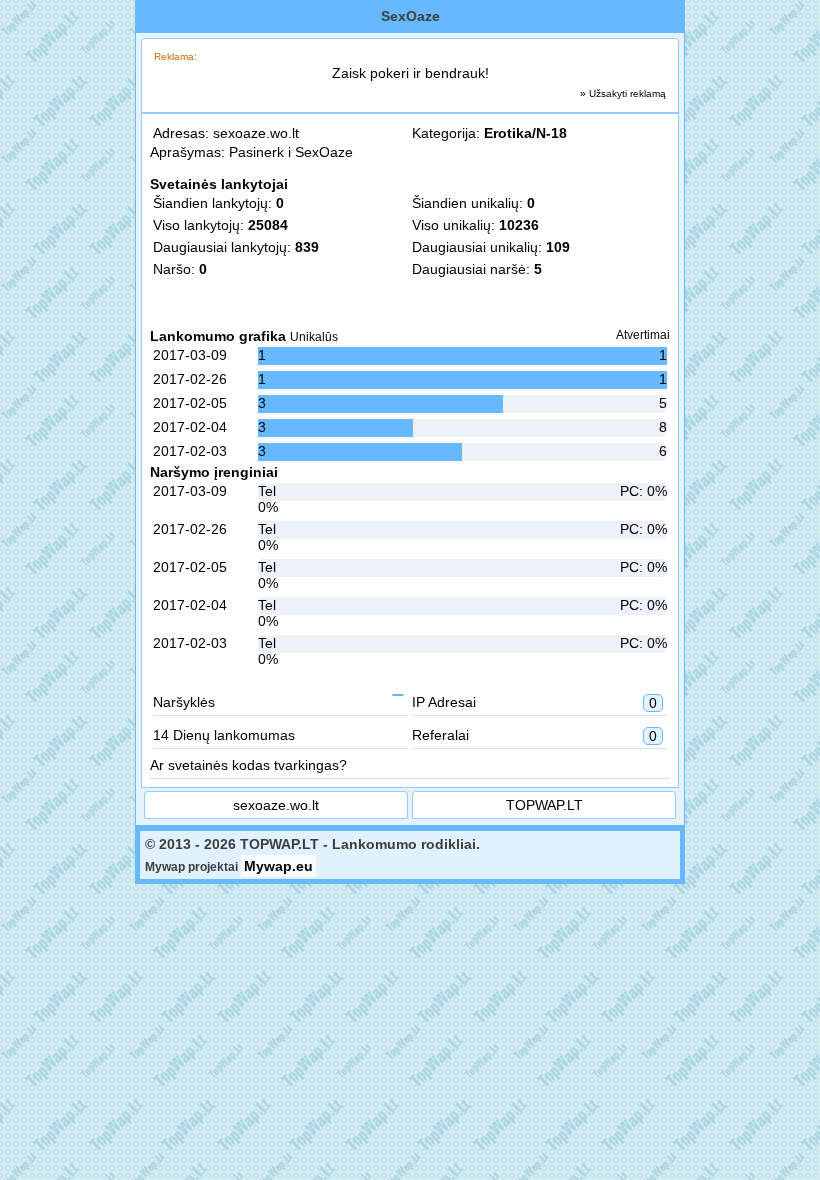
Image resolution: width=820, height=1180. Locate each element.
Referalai (534, 735)
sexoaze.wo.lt (256, 133)
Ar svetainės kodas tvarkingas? (248, 765)
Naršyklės (184, 702)
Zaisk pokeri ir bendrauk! (410, 73)
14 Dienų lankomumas (224, 735)
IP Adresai (534, 702)
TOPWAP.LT (544, 805)
